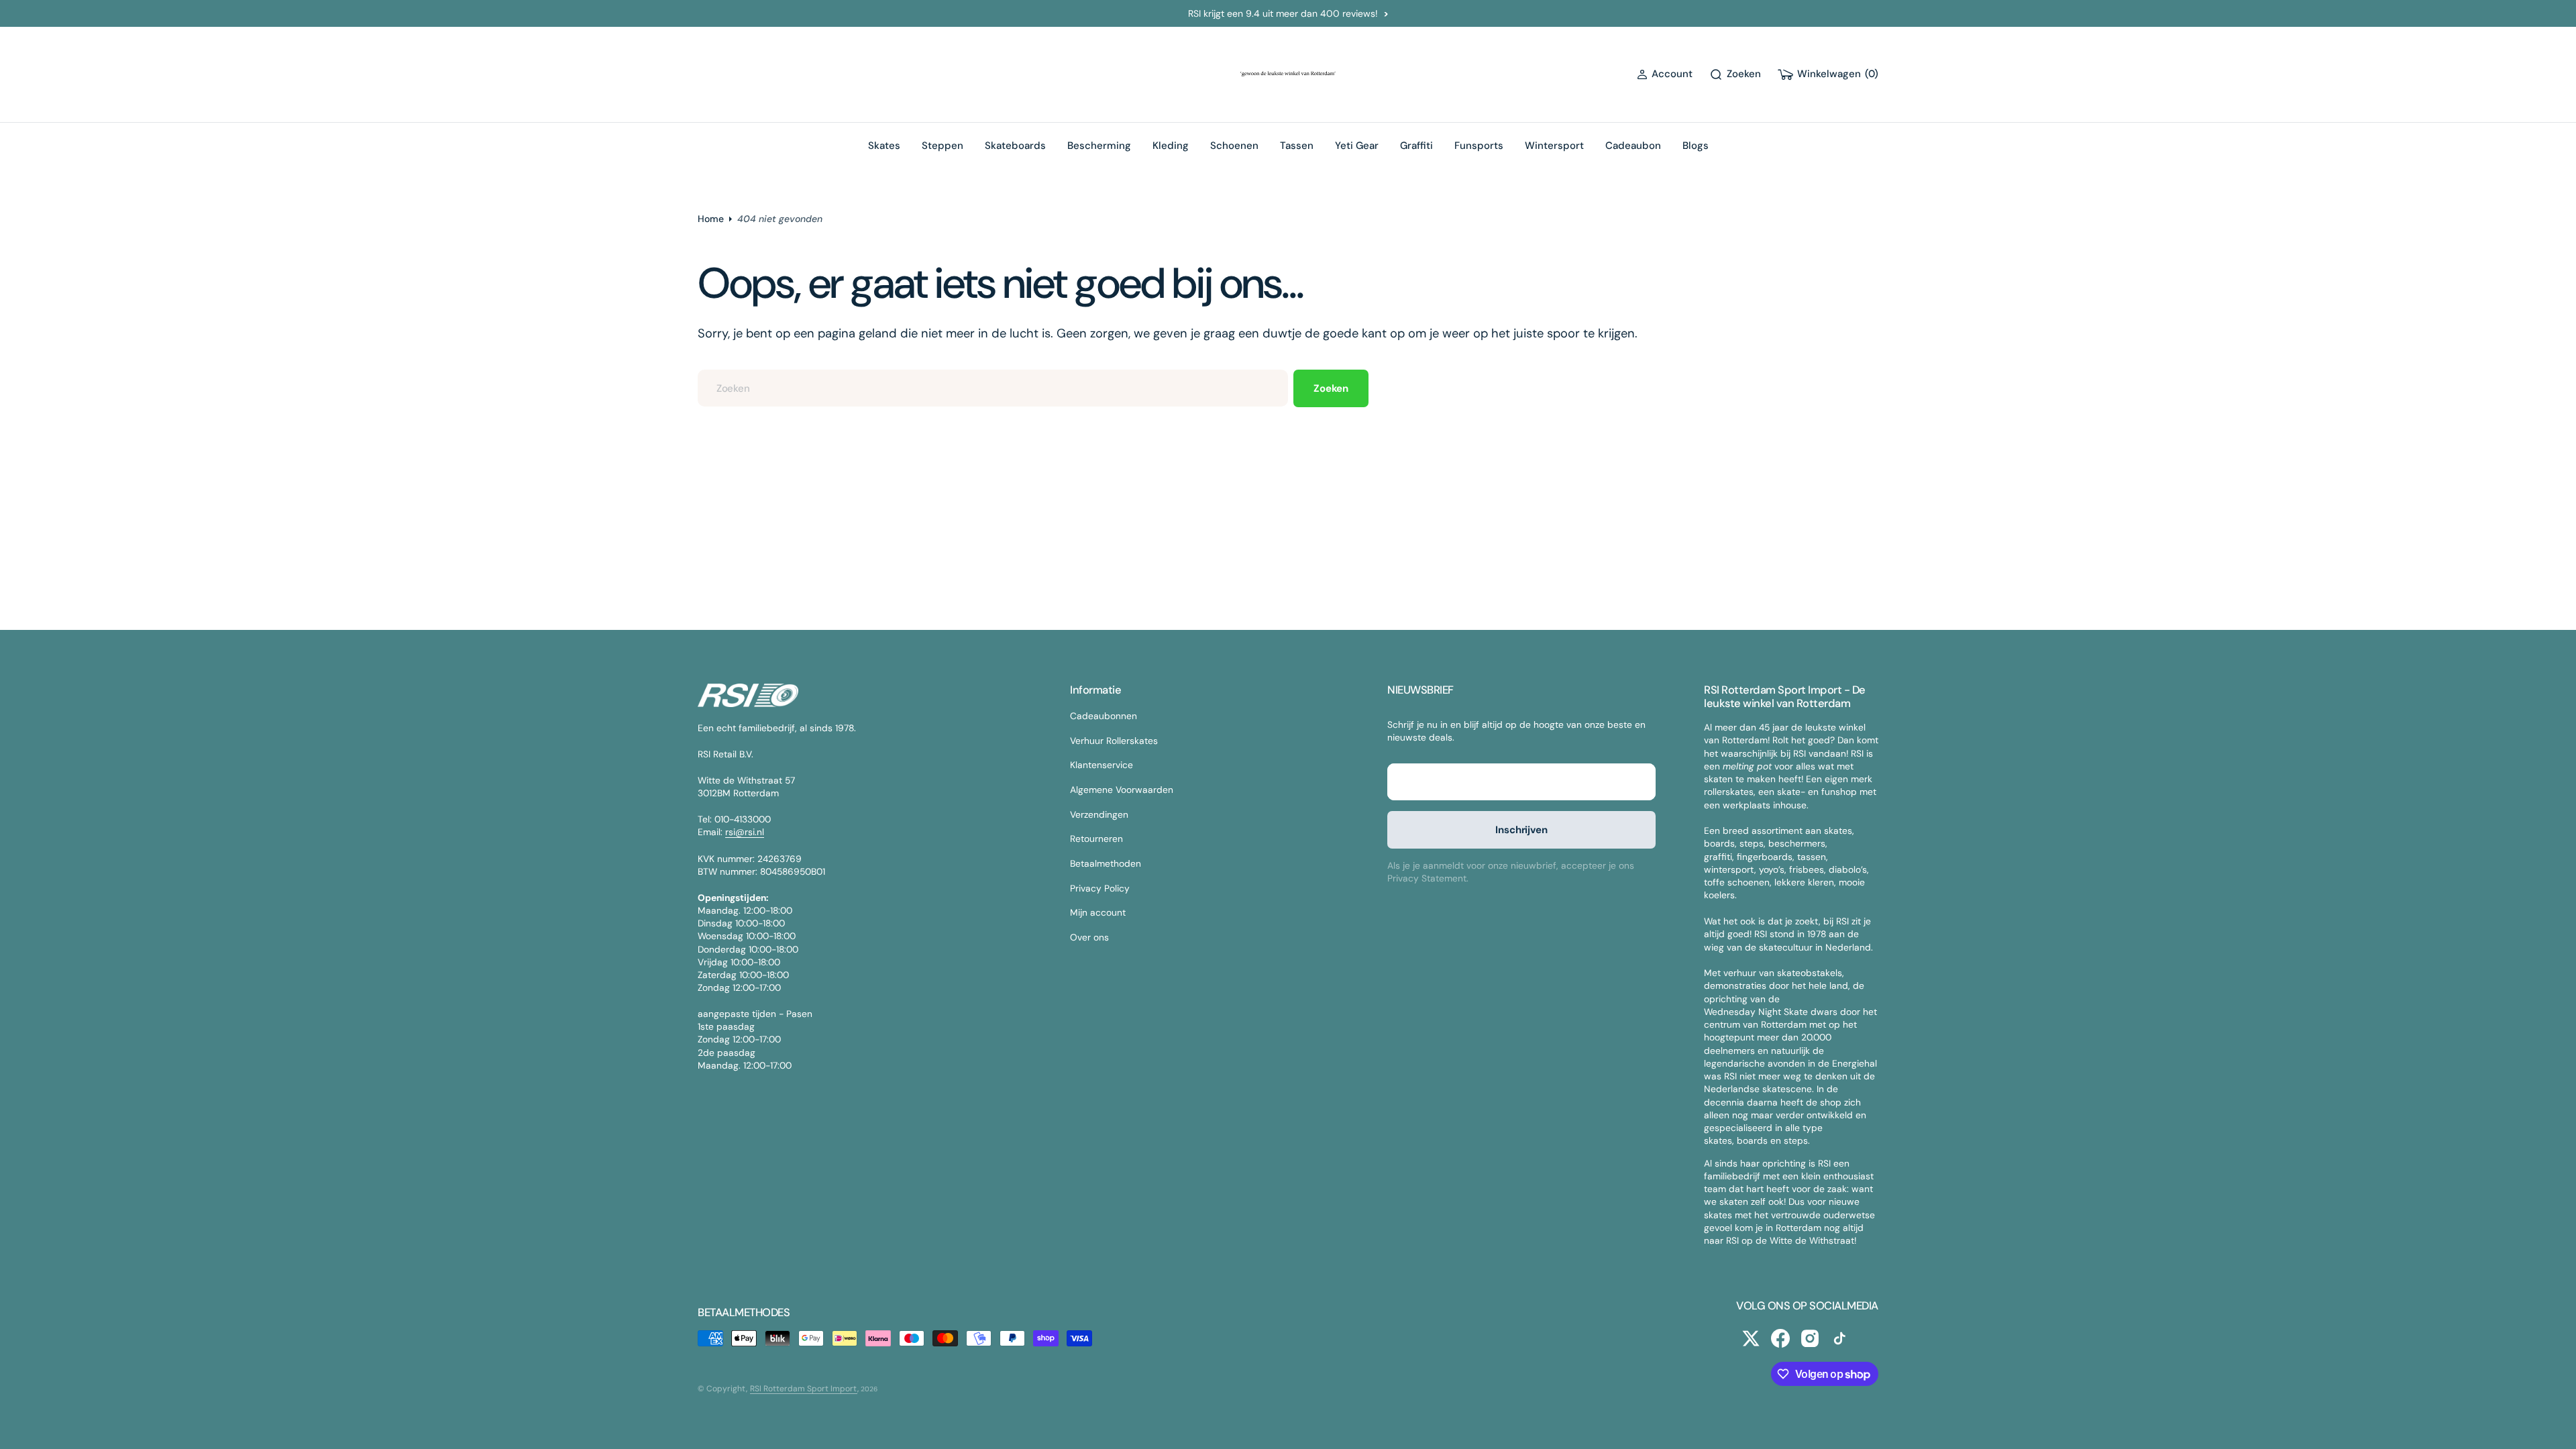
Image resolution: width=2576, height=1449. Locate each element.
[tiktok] (1839, 1338)
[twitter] (1751, 1338)
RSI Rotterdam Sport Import (804, 1389)
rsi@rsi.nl (745, 832)
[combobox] (993, 388)
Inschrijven (1521, 830)
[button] (1665, 74)
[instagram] (1810, 1338)
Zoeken (1331, 388)
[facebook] (1780, 1338)
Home (711, 219)
